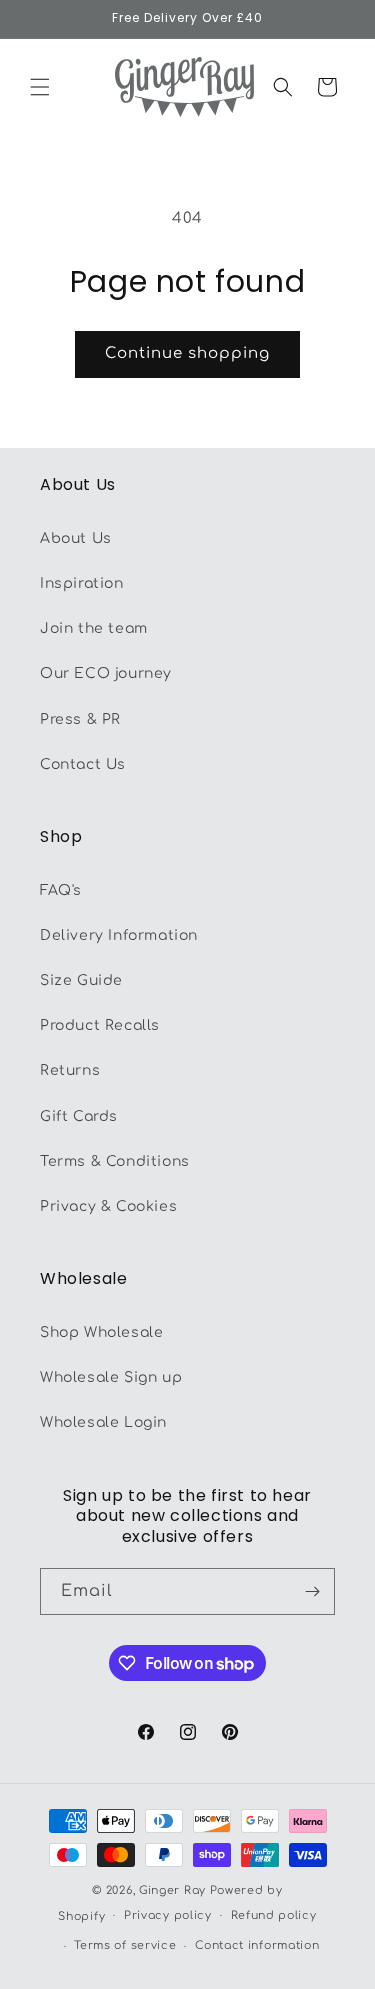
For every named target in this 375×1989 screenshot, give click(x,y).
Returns (70, 1070)
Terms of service (125, 1945)
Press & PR (80, 719)
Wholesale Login (103, 1422)
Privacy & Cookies (108, 1206)
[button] (40, 87)
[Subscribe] (312, 1591)
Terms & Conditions (115, 1161)
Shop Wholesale (101, 1332)
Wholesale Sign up (111, 1377)
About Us (76, 538)
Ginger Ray (172, 1890)
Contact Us (83, 764)
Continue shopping (187, 353)
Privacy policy (168, 1915)
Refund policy (274, 1915)
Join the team (94, 628)
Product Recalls (100, 1025)
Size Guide (81, 980)
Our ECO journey (106, 673)
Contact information (257, 1945)
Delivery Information (119, 935)
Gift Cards (79, 1116)
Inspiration (82, 583)
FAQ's (61, 890)
